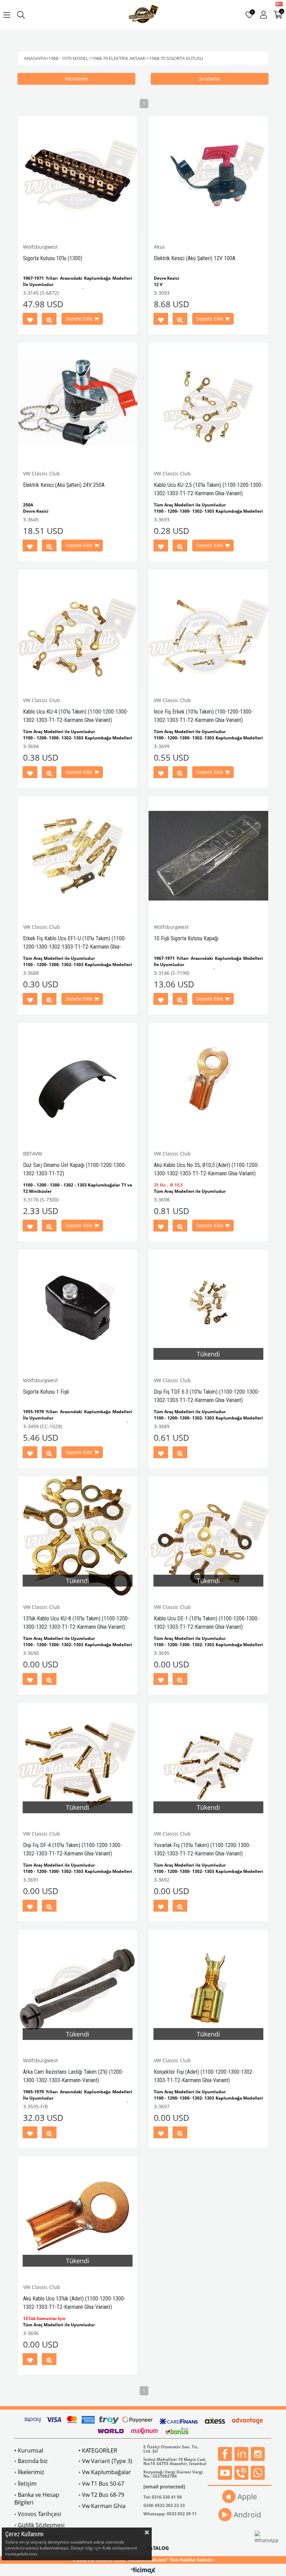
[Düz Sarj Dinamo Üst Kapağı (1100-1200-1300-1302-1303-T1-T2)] (78, 1082)
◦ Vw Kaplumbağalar (105, 2472)
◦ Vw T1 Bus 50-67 (101, 2484)
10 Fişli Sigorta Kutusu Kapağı (186, 938)
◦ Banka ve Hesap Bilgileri (37, 2499)
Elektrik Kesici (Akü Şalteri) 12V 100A (195, 258)
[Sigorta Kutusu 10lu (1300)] (78, 176)
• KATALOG (156, 2548)
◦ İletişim (25, 2484)
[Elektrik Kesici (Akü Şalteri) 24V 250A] (78, 402)
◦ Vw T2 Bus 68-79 (101, 2495)
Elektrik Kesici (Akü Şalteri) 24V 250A (64, 485)
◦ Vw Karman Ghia (102, 2506)
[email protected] (164, 2487)
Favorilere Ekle (30, 320)
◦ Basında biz (31, 2461)
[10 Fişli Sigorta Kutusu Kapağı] (208, 856)
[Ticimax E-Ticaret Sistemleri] (143, 2571)
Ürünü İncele (49, 320)
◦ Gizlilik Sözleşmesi (39, 2525)
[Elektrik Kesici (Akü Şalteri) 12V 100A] (208, 176)
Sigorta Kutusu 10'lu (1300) (53, 258)
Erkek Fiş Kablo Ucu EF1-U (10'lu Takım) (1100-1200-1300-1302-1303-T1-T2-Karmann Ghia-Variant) (75, 947)
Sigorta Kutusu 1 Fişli (46, 1392)
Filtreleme (77, 79)
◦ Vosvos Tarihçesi (38, 2514)
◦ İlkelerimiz (29, 2472)
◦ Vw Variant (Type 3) (105, 2461)
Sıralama (209, 79)
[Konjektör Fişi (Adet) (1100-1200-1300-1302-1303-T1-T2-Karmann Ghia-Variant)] (208, 1989)
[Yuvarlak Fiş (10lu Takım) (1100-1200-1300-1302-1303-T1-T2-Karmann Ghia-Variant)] (208, 1762)
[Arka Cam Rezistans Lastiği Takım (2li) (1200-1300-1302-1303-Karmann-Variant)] (78, 1989)
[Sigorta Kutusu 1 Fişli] (78, 1309)
